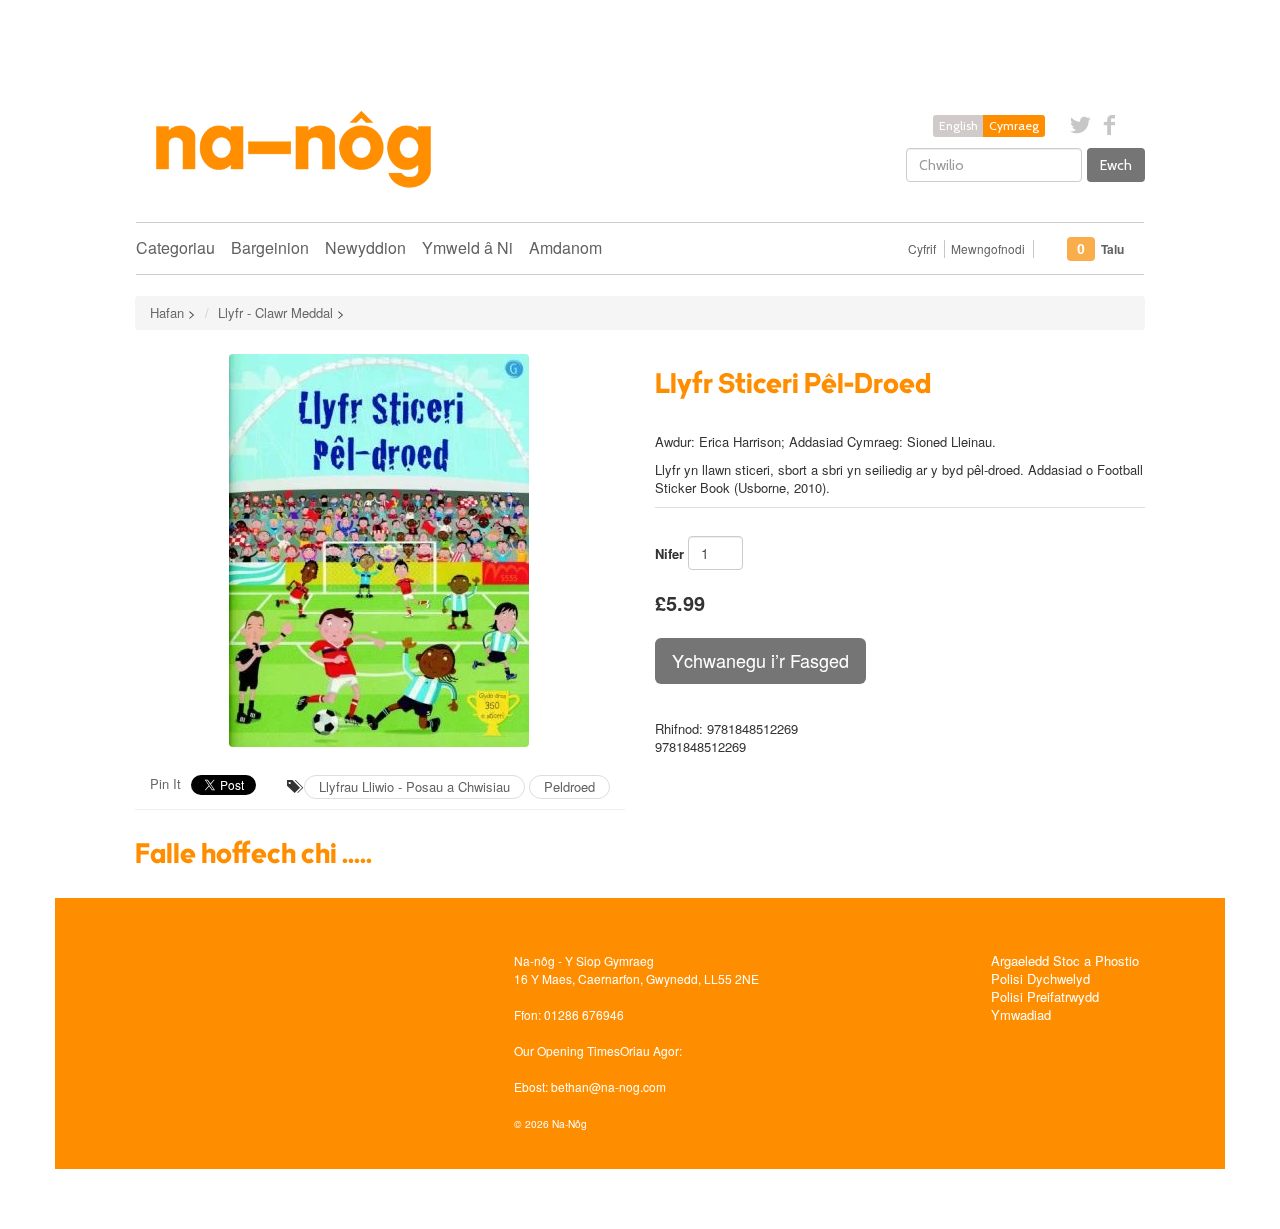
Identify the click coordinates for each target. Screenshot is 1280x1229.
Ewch (1116, 165)
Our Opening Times (567, 1050)
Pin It (165, 783)
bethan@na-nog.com (608, 1086)
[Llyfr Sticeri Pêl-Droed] (380, 550)
